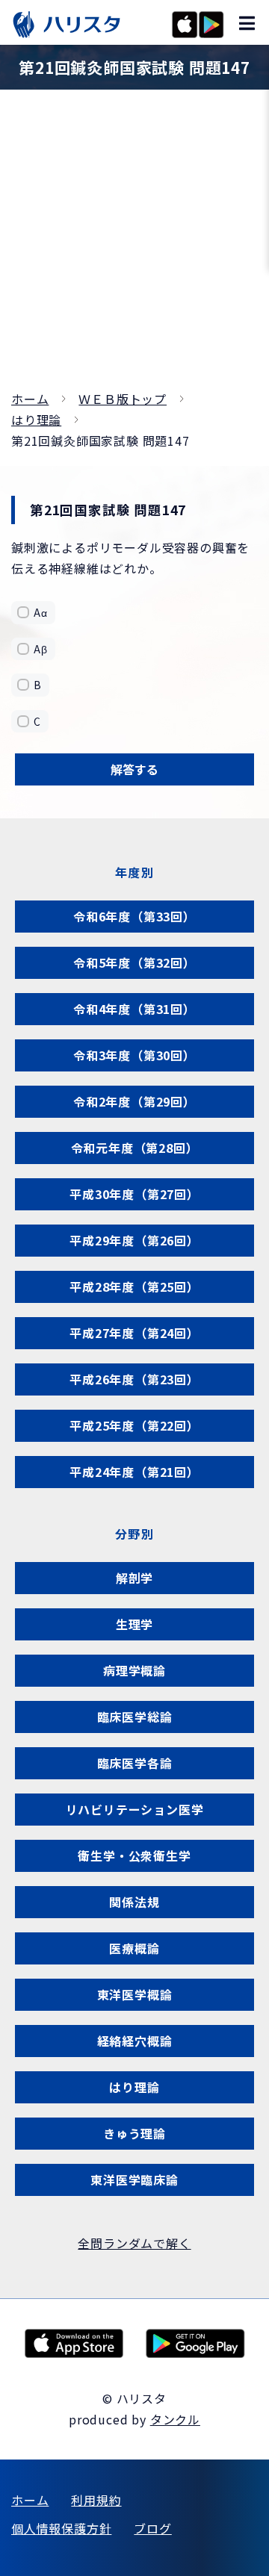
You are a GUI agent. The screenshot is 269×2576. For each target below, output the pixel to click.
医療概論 (134, 1948)
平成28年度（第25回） (134, 1287)
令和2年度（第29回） (134, 1101)
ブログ (152, 2528)
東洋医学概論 (135, 1994)
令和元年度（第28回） (135, 1148)
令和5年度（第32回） (134, 962)
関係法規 (134, 1902)
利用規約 (96, 2500)
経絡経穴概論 (135, 2041)
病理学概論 (134, 1670)
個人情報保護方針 (61, 2528)
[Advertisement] (134, 246)
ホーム (30, 399)
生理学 (134, 1624)
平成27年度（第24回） (134, 1333)
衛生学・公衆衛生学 (134, 1855)
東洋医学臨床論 (134, 2180)
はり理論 (36, 420)
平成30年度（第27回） (134, 1194)
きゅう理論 (134, 2133)
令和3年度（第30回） (134, 1055)
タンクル (175, 2419)
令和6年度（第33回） (134, 916)
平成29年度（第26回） (134, 1240)
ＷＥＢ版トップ (123, 399)
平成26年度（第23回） (134, 1379)
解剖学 (134, 1578)
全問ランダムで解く (134, 2243)
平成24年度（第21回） (134, 1472)
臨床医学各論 (135, 1763)
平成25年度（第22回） (134, 1425)
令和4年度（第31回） (134, 1009)
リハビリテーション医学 (135, 1809)
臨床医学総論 (135, 1717)
